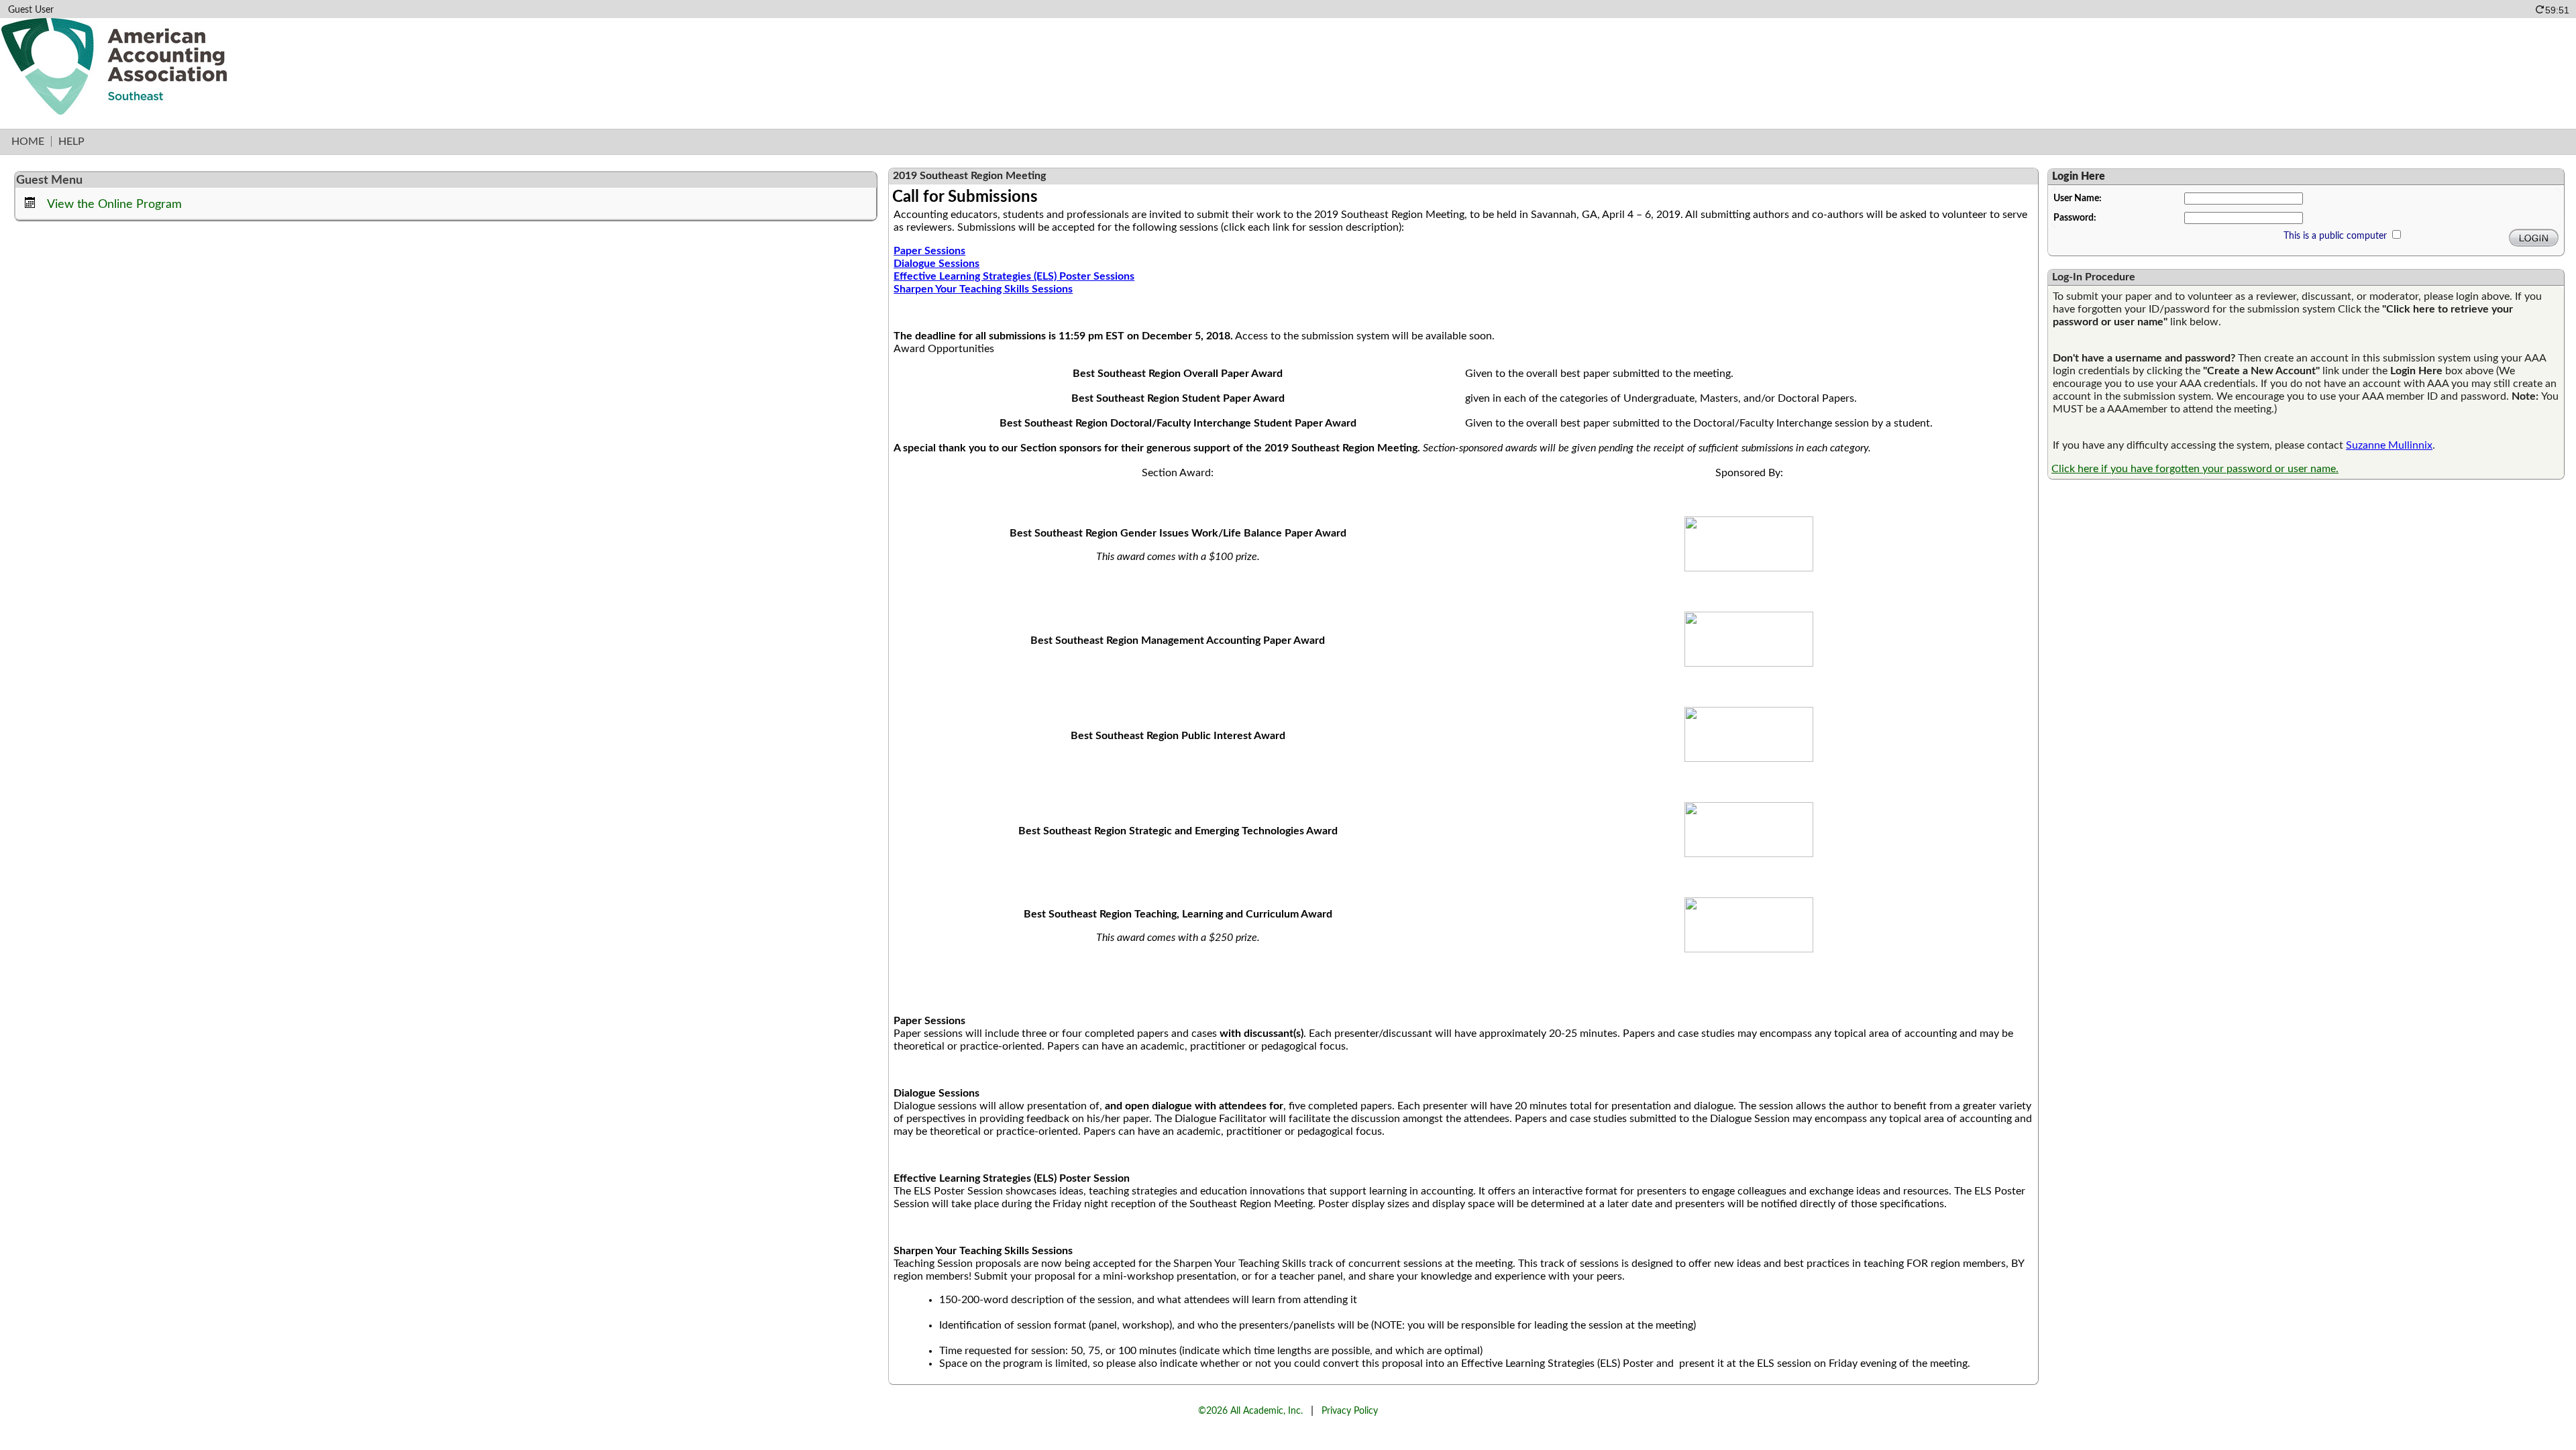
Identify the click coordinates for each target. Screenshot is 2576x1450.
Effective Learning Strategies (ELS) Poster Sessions (1014, 276)
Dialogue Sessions (936, 264)
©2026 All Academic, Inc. (1250, 1411)
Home (28, 142)
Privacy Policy (1350, 1411)
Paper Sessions (929, 251)
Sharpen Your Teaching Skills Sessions (983, 289)
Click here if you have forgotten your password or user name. (2195, 469)
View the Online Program (114, 204)
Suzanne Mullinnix (2389, 445)
